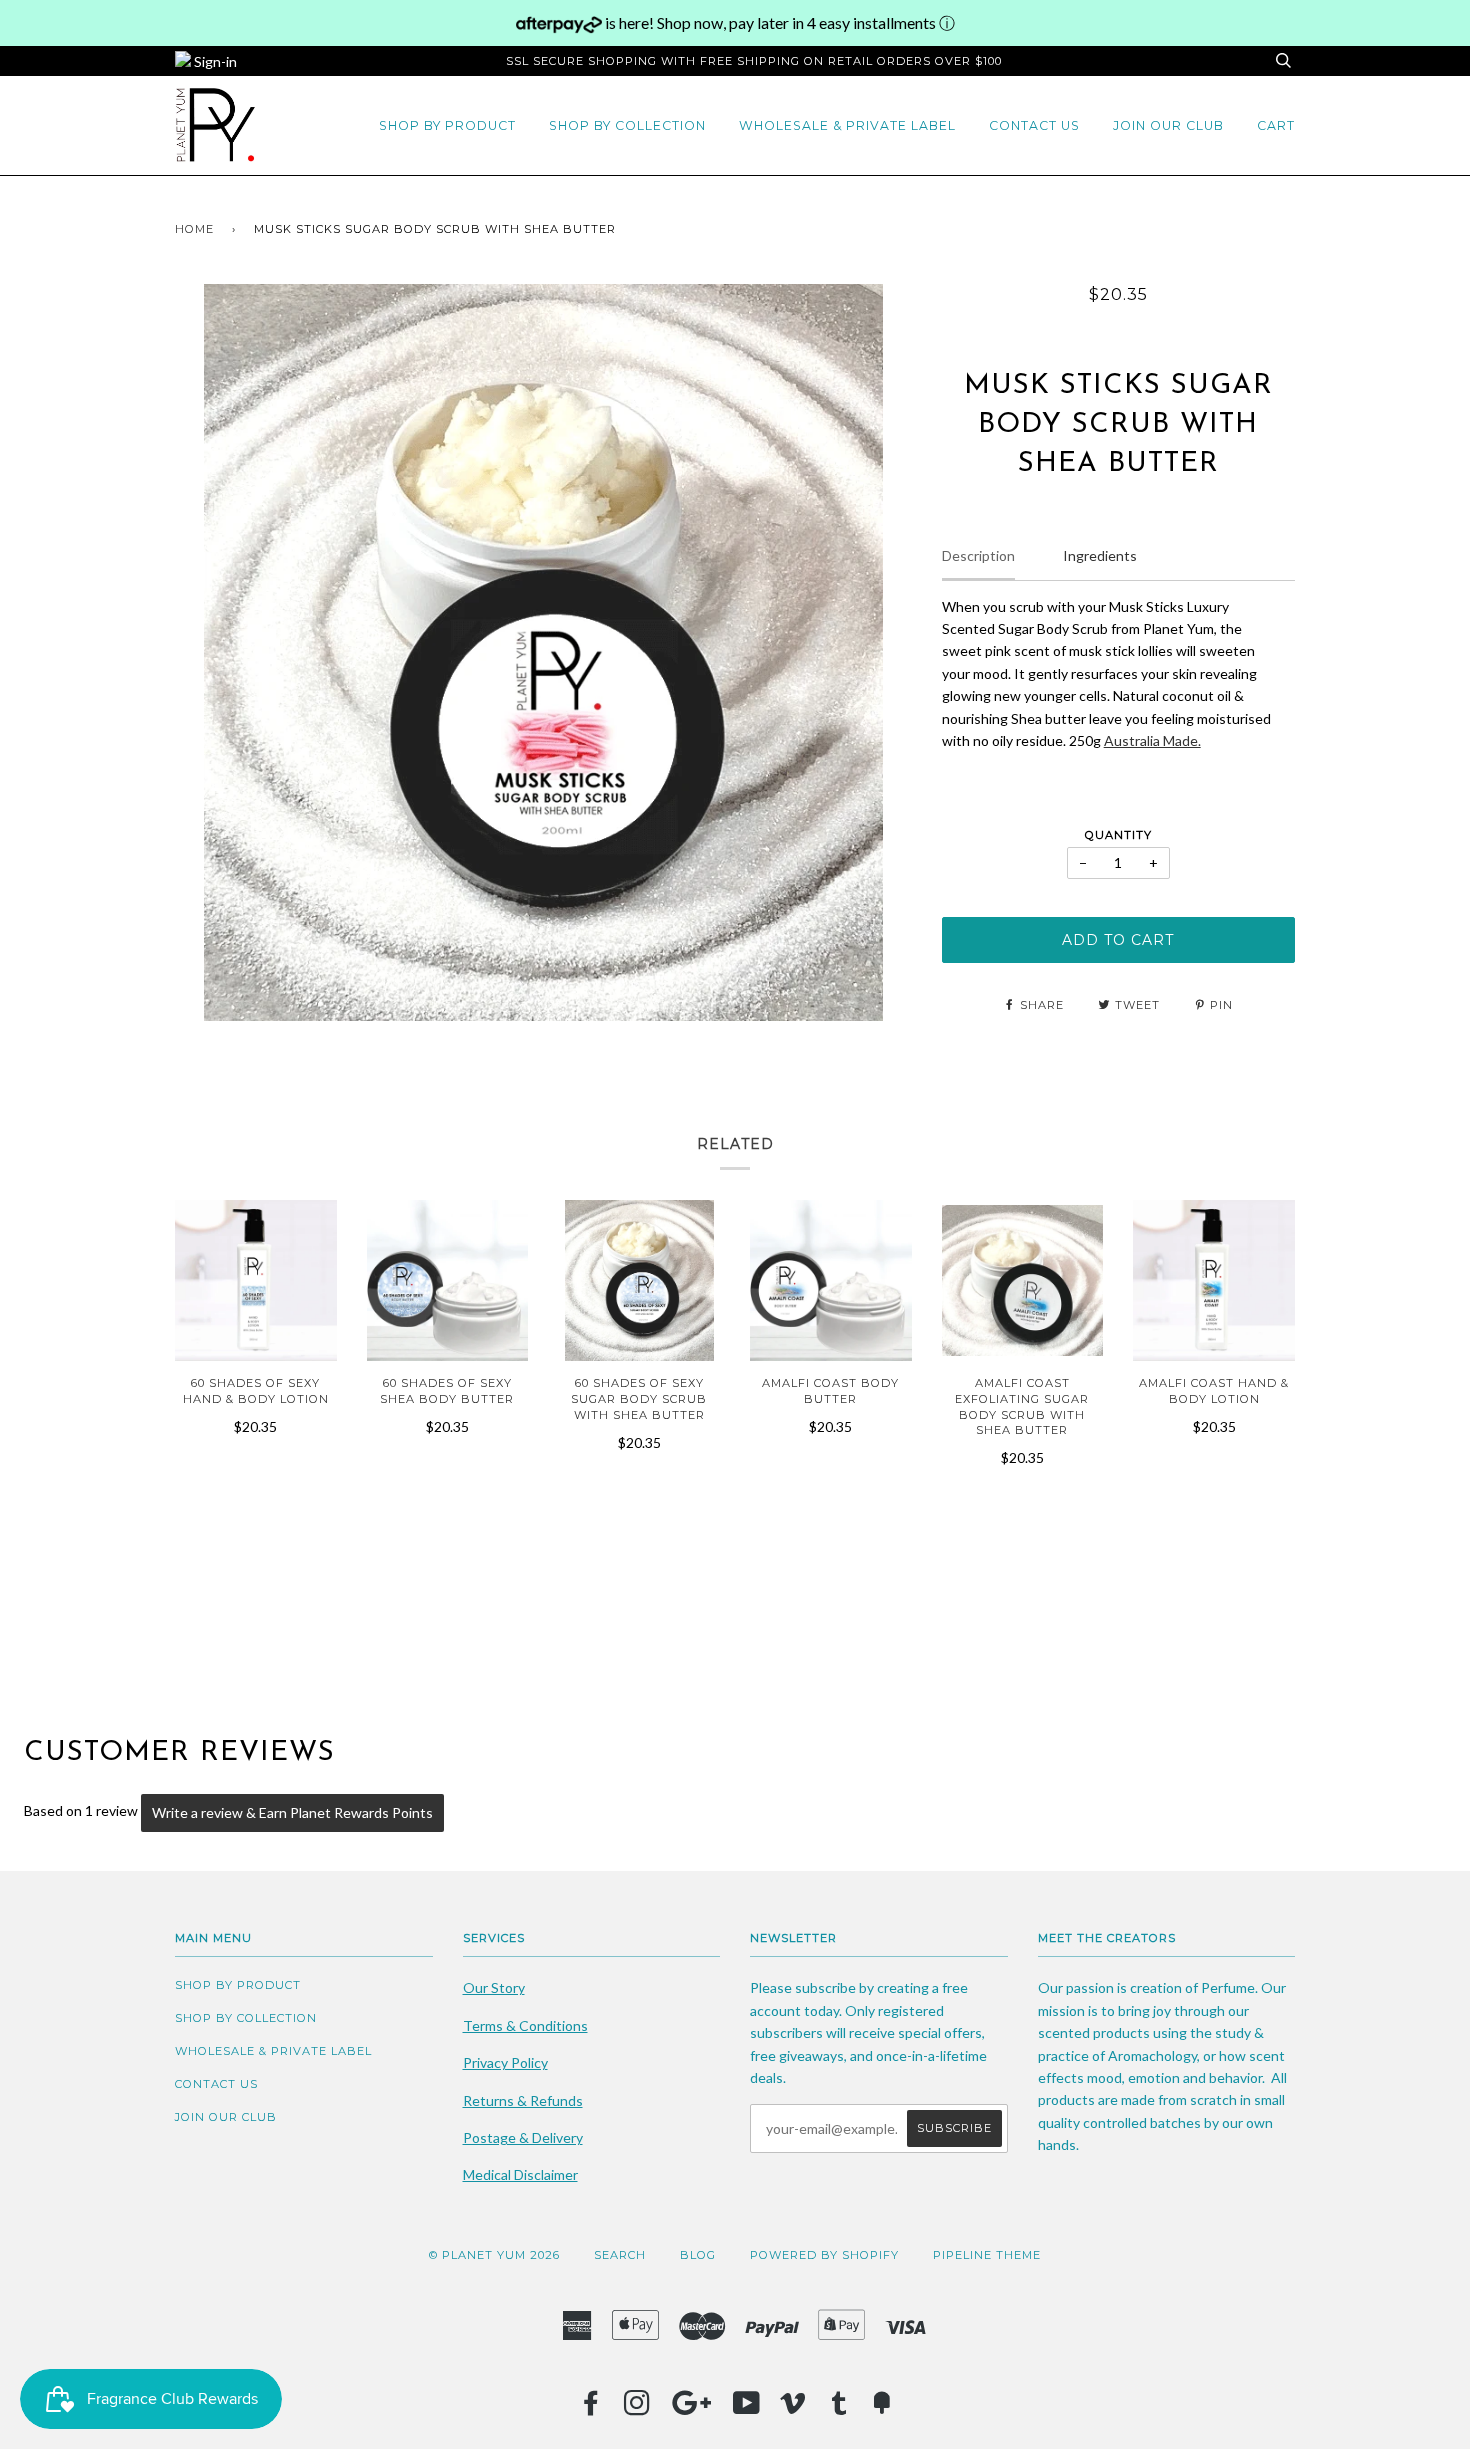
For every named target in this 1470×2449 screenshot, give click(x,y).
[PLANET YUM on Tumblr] (839, 2409)
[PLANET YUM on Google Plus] (692, 2409)
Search (620, 2255)
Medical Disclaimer (520, 2174)
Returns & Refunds (523, 2100)
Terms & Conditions (525, 2025)
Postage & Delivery (523, 2137)
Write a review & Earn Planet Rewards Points (292, 1812)
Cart (1276, 125)
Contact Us (1034, 125)
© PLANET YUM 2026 (494, 2255)
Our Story (494, 1987)
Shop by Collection (627, 125)
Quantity (1118, 835)
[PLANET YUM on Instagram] (637, 2409)
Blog (698, 2255)
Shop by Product (447, 125)
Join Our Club (1168, 125)
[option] (543, 652)
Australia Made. (1152, 740)
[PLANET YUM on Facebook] (591, 2409)
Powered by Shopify (824, 2255)
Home (194, 229)
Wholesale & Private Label (847, 125)
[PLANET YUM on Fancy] (882, 2409)
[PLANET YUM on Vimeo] (793, 2409)
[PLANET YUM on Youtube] (747, 2409)
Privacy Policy (505, 2062)
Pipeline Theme (987, 2255)
